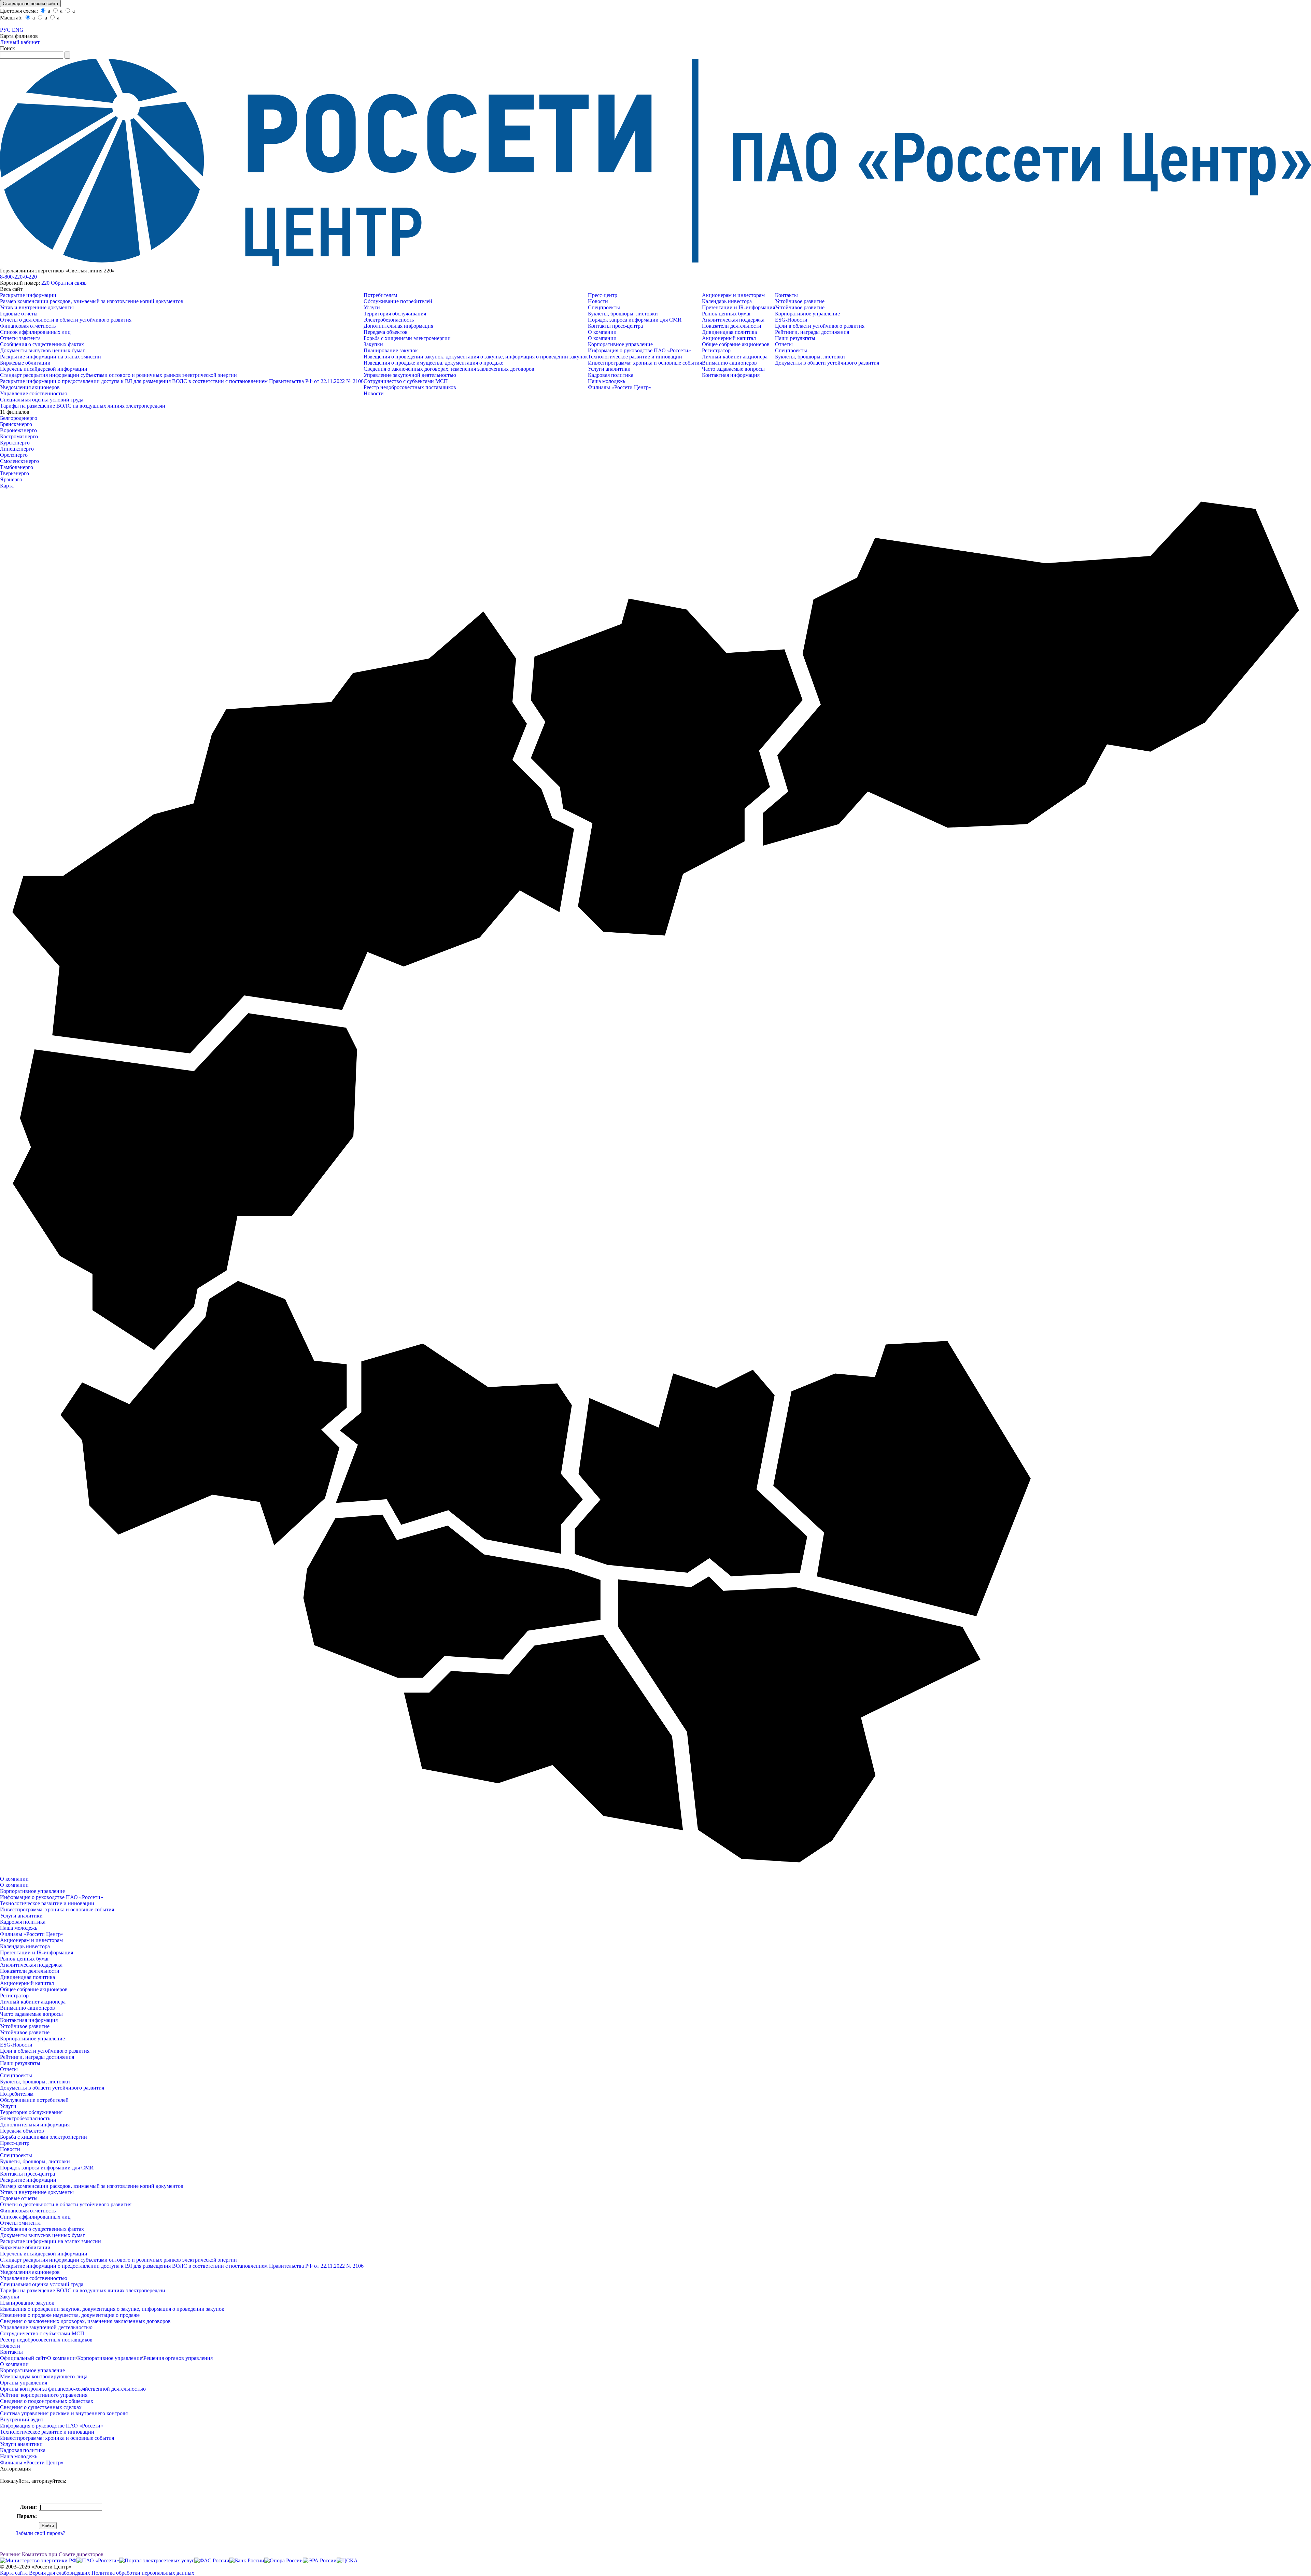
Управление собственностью (34, 393)
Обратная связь (69, 283)
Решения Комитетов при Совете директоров (52, 2554)
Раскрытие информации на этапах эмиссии (51, 357)
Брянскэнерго (16, 424)
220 (45, 283)
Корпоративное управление (620, 344)
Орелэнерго (14, 455)
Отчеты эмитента (20, 338)
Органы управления (24, 2383)
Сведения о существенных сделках (41, 2407)
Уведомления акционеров (30, 387)
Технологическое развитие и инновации (635, 357)
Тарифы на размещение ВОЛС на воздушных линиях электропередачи (83, 406)
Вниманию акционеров (729, 363)
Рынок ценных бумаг (727, 314)
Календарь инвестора (727, 301)
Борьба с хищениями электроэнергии (407, 338)
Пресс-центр (603, 295)
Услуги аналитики (609, 369)
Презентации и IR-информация (738, 307)
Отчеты (784, 344)
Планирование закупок (391, 350)
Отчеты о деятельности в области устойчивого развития (66, 320)
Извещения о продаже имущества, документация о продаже (433, 363)
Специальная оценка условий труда (42, 400)
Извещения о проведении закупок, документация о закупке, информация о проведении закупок (476, 357)
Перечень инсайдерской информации (44, 369)
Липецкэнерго (17, 449)
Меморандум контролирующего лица (44, 2376)
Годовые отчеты (19, 314)
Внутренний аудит (22, 2419)
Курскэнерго (15, 443)
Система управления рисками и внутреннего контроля (64, 2413)
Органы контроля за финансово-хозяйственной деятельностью (73, 2389)
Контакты (786, 295)
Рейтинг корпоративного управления (44, 2395)
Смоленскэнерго (19, 461)
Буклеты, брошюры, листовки (623, 314)
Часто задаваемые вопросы (733, 369)
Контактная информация (731, 375)
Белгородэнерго (19, 418)
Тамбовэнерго (17, 467)
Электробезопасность (389, 320)
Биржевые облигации (25, 363)
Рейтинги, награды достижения (812, 332)
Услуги (372, 307)
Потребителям (380, 295)
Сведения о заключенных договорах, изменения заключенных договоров (449, 369)
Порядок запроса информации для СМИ (635, 320)
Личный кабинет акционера (735, 357)
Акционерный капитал (729, 338)
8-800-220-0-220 (18, 277)
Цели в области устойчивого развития (820, 326)
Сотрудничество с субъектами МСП (406, 381)
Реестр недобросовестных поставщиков (410, 387)
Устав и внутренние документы (37, 307)
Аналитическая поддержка (733, 320)
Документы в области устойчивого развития (827, 363)
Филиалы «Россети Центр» (620, 387)
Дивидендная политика (729, 332)
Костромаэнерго (19, 436)
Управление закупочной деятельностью (410, 375)
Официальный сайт (23, 2358)
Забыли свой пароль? (40, 2533)
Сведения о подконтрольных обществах (47, 2401)
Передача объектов (386, 332)
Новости (374, 393)
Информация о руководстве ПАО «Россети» (639, 350)
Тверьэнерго (15, 473)
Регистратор (716, 350)
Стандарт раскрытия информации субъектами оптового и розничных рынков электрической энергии (118, 375)
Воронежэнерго (18, 430)
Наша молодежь (607, 381)
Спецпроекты (604, 307)
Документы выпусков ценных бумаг (43, 350)
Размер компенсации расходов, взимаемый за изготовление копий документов (92, 301)
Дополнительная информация (398, 326)
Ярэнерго (11, 479)
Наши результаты (795, 338)
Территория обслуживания (395, 314)
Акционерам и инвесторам (733, 295)
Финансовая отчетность (28, 326)
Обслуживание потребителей (398, 301)
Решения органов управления (178, 2358)
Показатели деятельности (732, 326)
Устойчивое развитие (800, 301)
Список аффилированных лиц (35, 332)
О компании (602, 332)
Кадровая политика (611, 375)
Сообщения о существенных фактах (42, 344)
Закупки (373, 344)
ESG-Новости (791, 320)
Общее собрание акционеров (736, 344)
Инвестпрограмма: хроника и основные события (645, 363)
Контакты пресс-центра (615, 326)
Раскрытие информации (28, 295)
